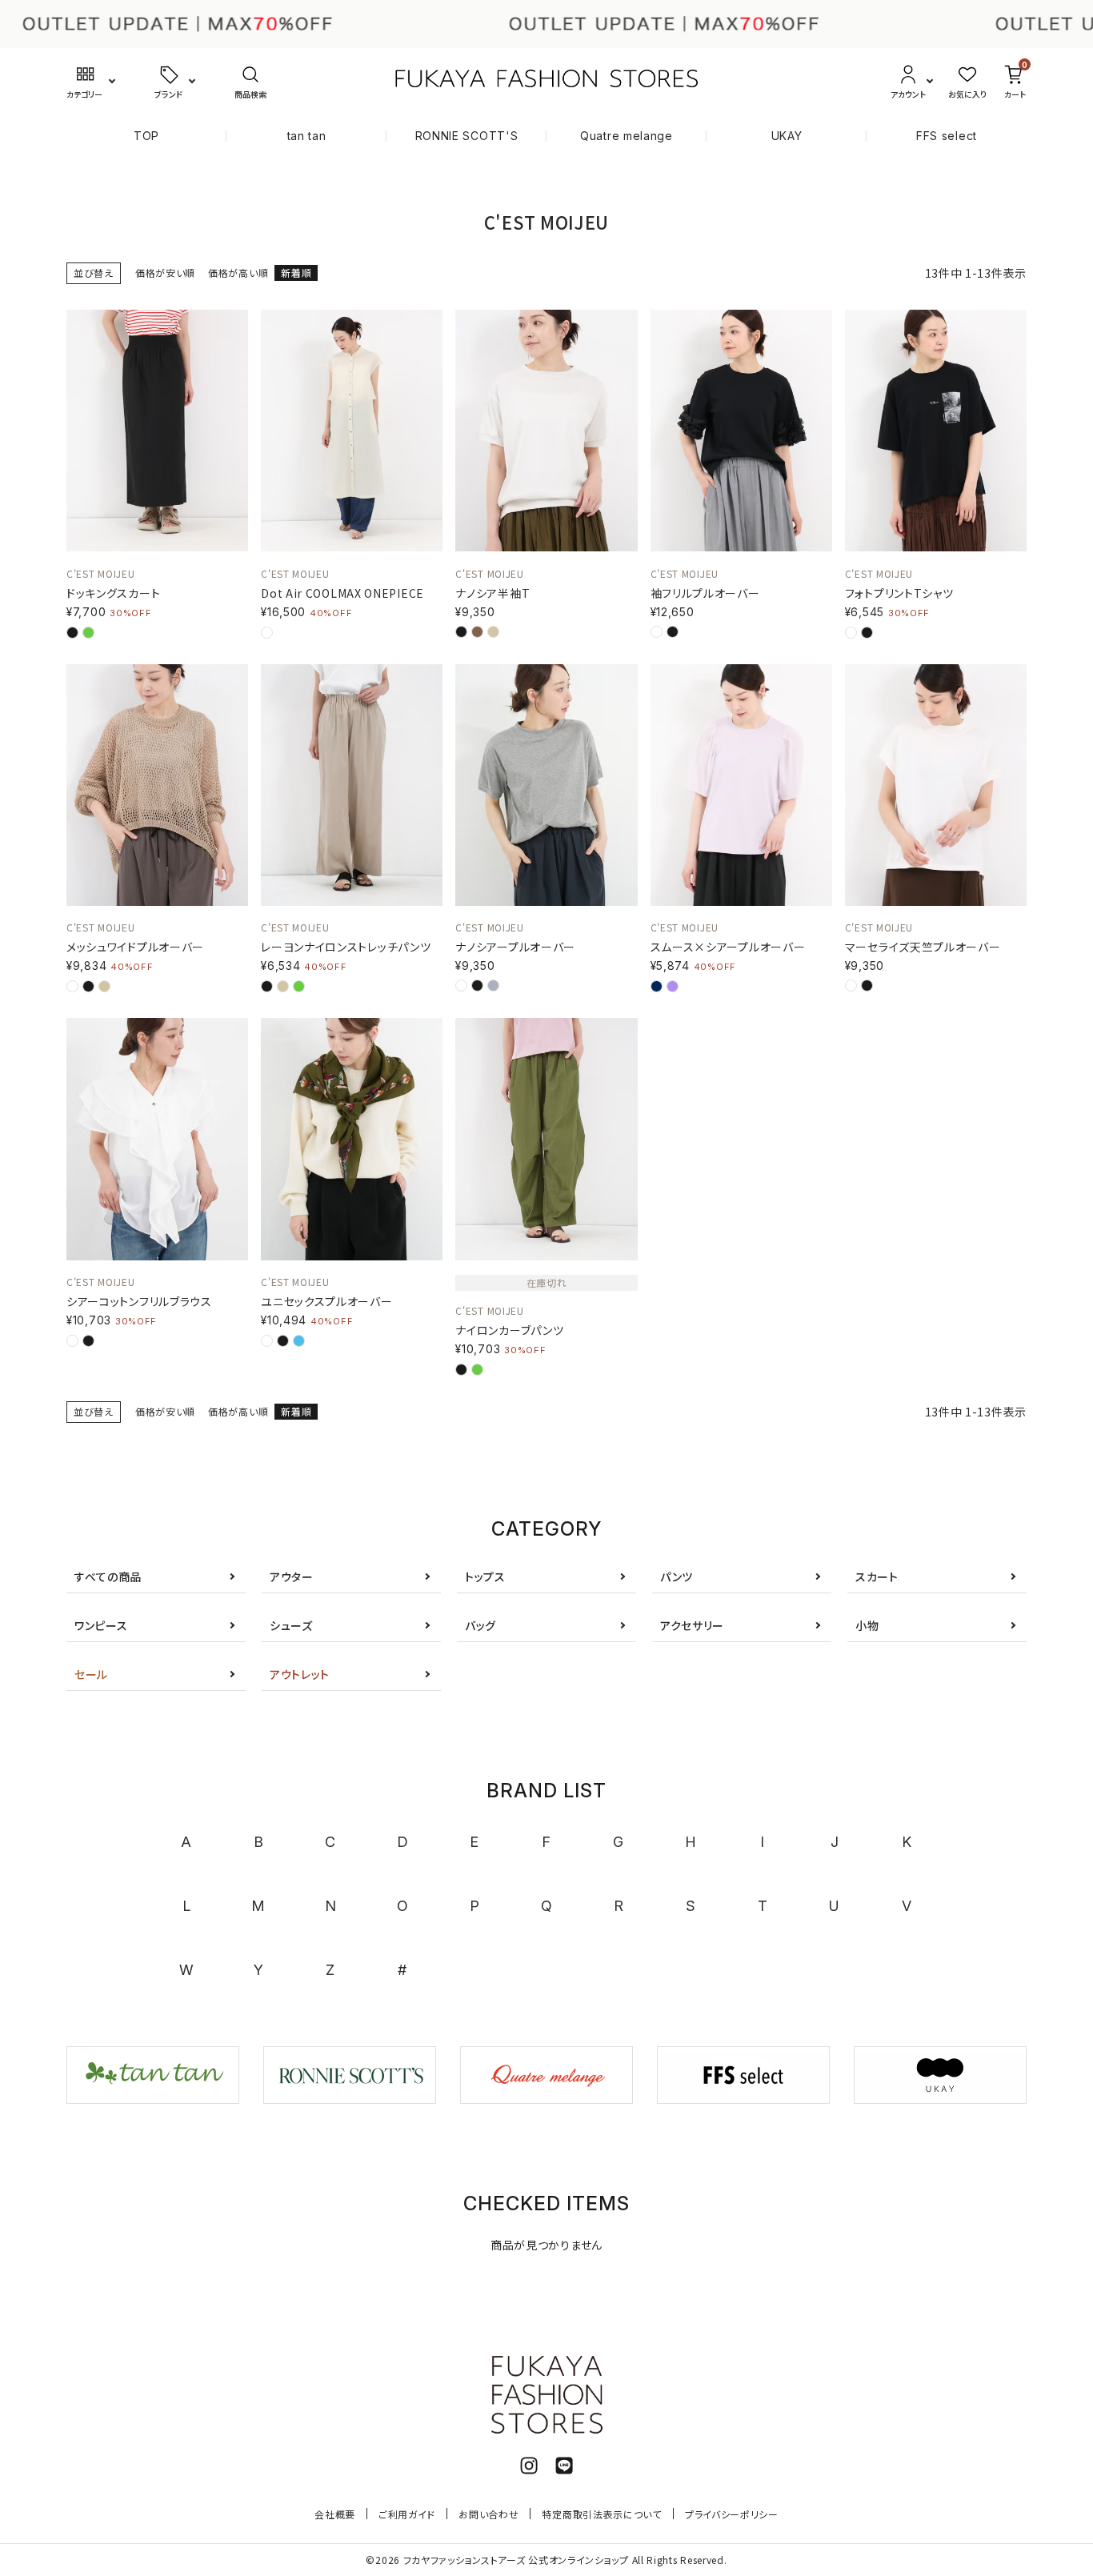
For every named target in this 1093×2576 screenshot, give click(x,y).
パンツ (677, 1576)
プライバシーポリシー (732, 2514)
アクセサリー (692, 1625)
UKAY (787, 136)
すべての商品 (108, 1576)
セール (91, 1674)
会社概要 (335, 2514)
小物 (867, 1625)
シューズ (291, 1625)
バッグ (480, 1625)
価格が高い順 (238, 272)
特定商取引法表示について (601, 2514)
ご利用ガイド (407, 2514)
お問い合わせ (488, 2514)
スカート (877, 1576)
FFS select (947, 136)
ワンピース (101, 1625)
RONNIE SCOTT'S (467, 136)
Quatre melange (627, 136)
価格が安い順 (165, 272)
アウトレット (300, 1674)
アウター (292, 1576)
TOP (146, 136)
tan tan (307, 136)
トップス (485, 1576)
